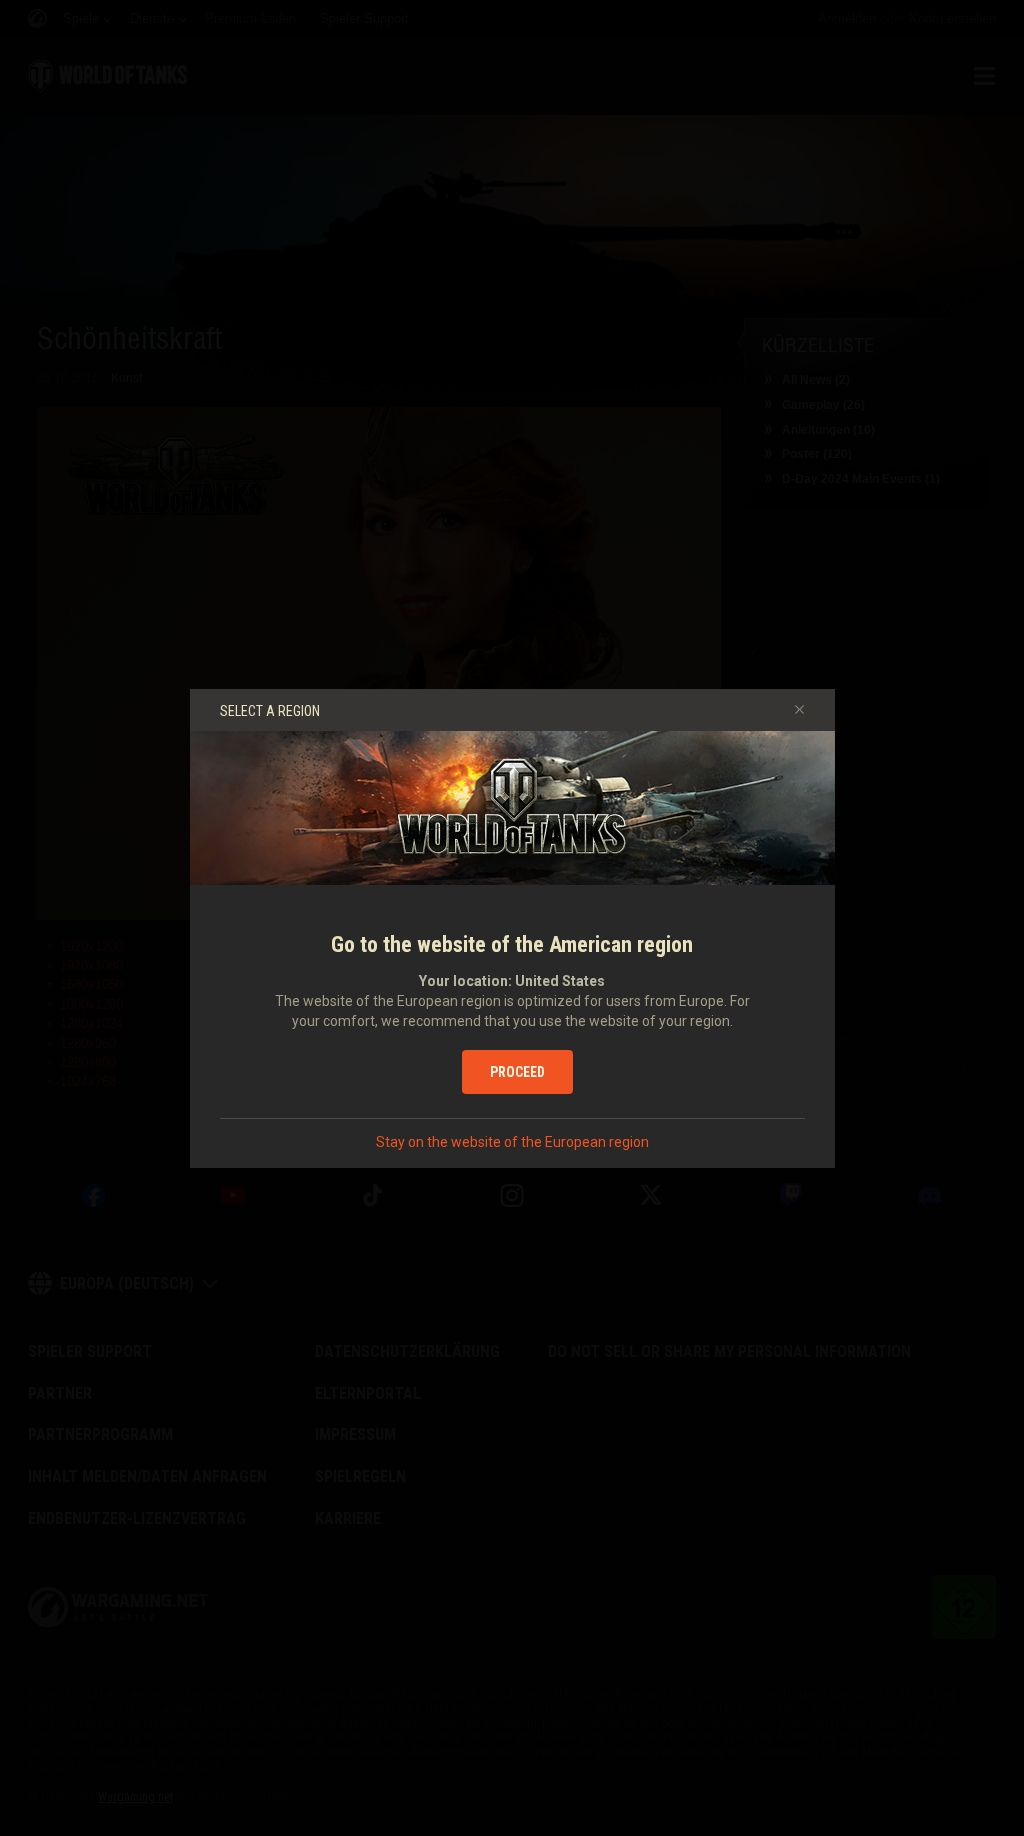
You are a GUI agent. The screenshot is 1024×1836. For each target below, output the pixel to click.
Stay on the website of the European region (512, 1142)
